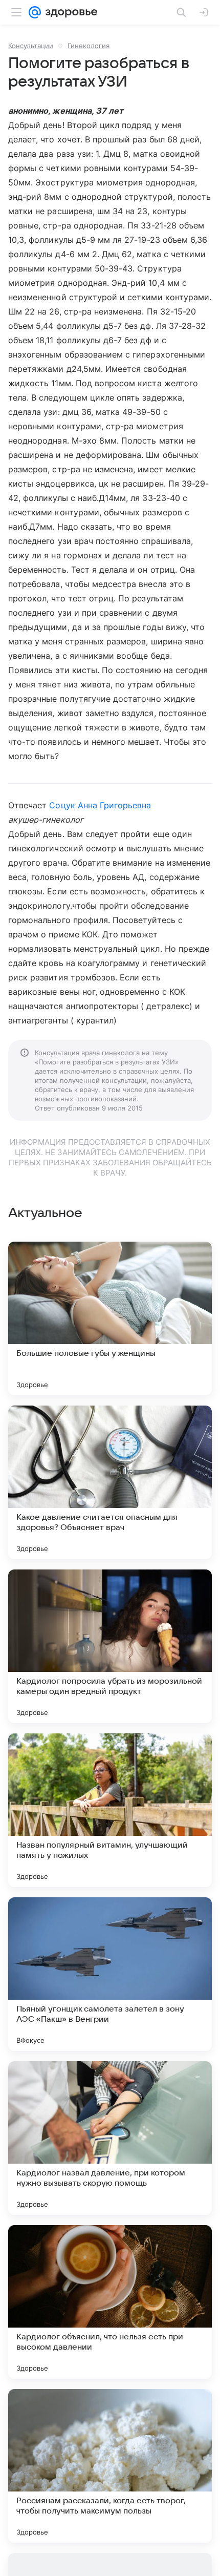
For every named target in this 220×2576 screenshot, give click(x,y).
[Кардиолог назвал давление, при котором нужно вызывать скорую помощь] (110, 2138)
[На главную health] (69, 12)
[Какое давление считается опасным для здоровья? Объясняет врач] (110, 1482)
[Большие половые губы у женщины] (110, 1318)
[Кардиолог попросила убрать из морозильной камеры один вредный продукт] (110, 1646)
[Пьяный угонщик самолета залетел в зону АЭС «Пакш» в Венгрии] (110, 1974)
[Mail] (35, 12)
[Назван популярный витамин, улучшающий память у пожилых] (110, 1810)
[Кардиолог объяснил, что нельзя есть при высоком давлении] (110, 2302)
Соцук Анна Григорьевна (100, 805)
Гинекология (89, 46)
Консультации (31, 46)
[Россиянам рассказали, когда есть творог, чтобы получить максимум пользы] (110, 2466)
